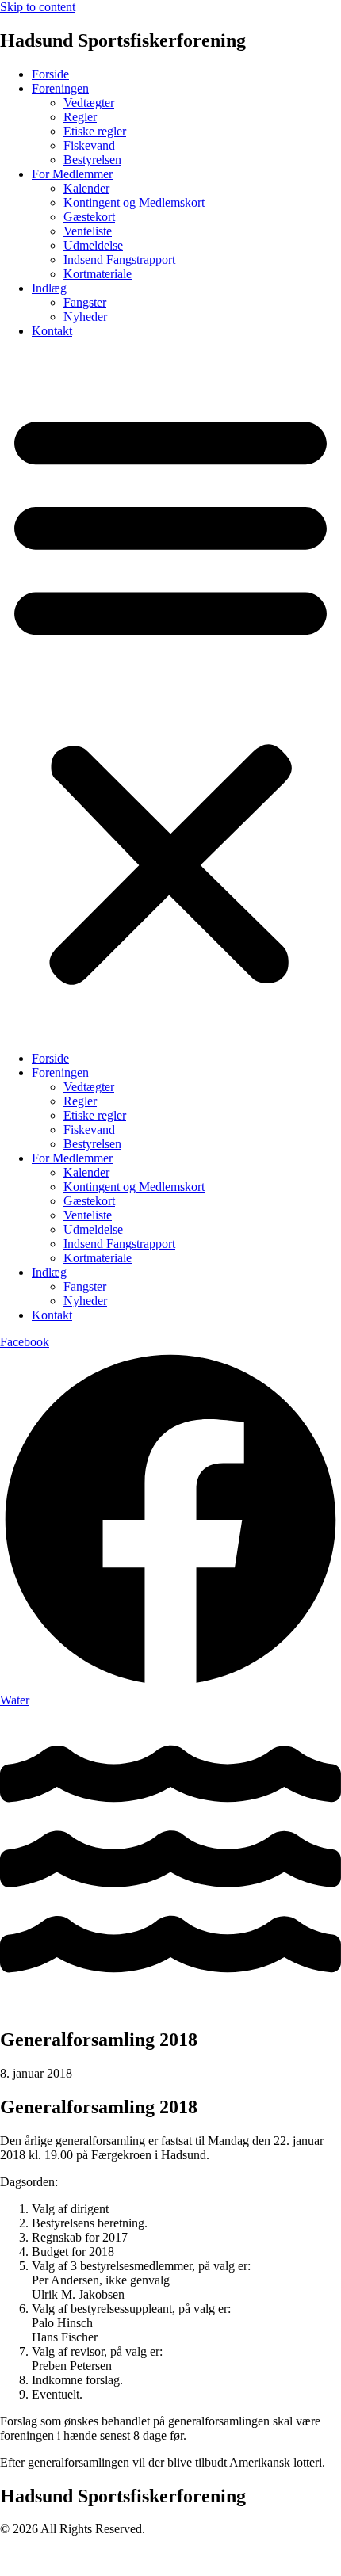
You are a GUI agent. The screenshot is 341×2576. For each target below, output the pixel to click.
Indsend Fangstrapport (119, 260)
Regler (80, 117)
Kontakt (52, 331)
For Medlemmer (72, 174)
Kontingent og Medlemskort (134, 202)
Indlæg (49, 288)
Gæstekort (89, 217)
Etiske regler (95, 131)
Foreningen (60, 88)
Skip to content (38, 7)
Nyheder (85, 317)
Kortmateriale (98, 274)
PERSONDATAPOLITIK (67, 2556)
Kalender (86, 188)
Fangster (85, 302)
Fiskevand (89, 145)
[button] (170, 695)
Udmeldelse (93, 245)
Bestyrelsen (92, 160)
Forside (50, 74)
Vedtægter (89, 103)
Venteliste (88, 231)
